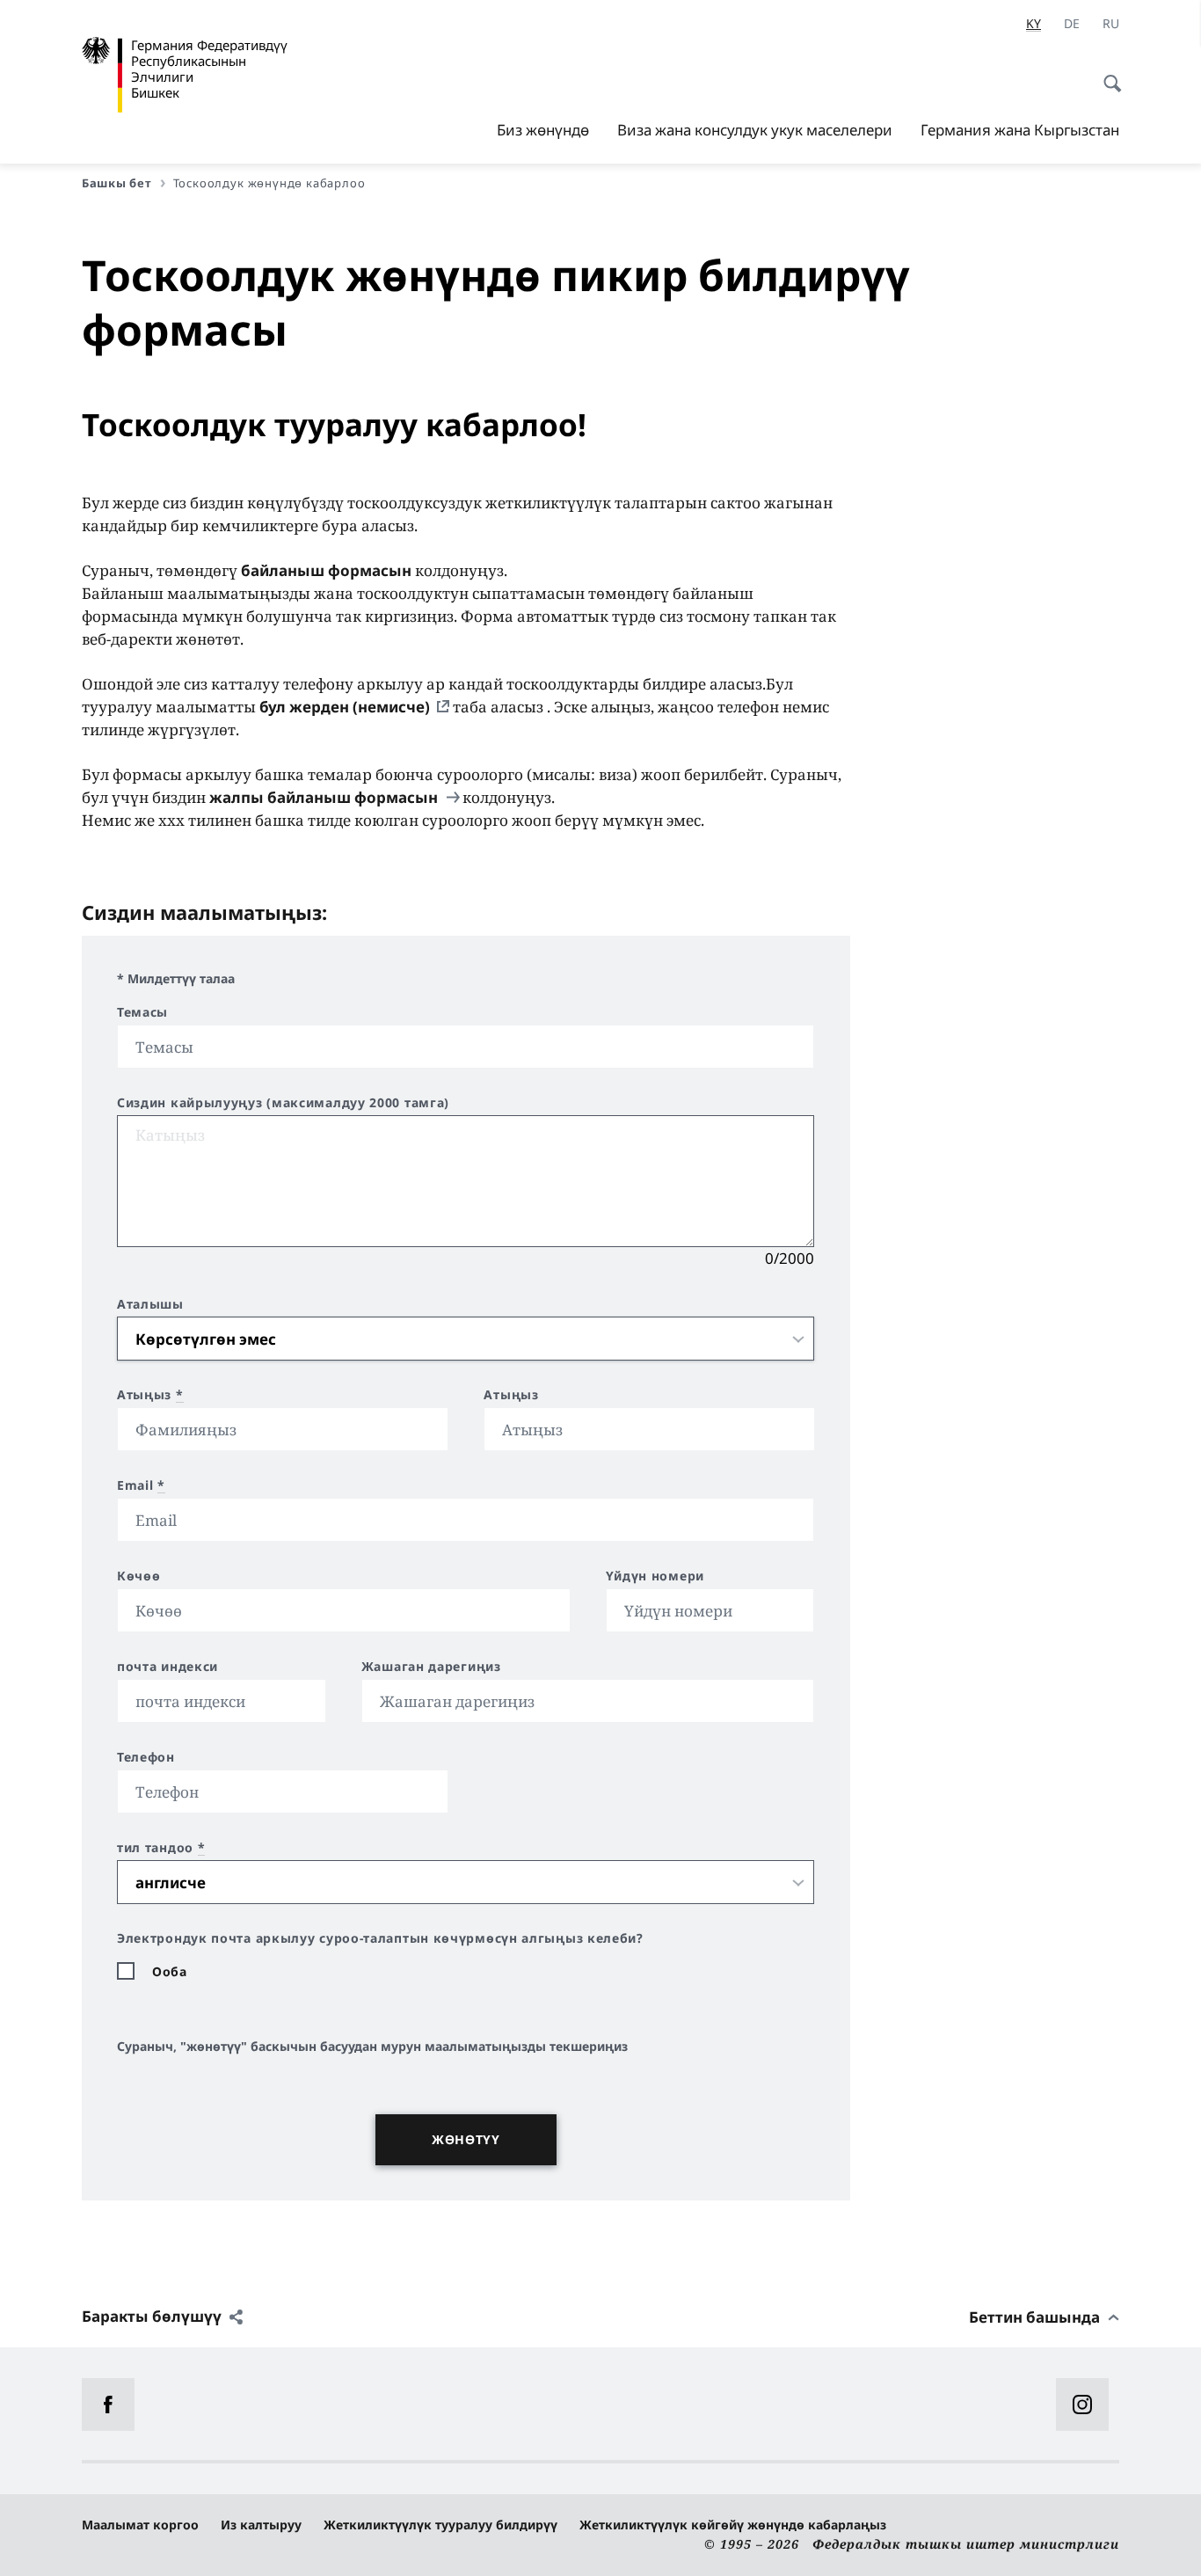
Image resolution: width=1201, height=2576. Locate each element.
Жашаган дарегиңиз (431, 1667)
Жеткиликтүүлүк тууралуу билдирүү (440, 2525)
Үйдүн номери (655, 1576)
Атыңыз (150, 1395)
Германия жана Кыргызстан (1020, 130)
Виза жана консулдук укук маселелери (755, 130)
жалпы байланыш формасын (325, 797)
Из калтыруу (261, 2525)
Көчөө (139, 1576)
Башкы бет (117, 183)
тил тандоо (161, 1848)
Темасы (142, 1012)
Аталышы (150, 1304)
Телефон (146, 1757)
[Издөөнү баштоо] (1107, 74)
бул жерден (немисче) (345, 707)
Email (141, 1485)
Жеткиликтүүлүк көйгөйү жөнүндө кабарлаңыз (733, 2525)
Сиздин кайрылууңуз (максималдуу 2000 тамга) (283, 1103)
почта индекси (167, 1667)
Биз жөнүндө (543, 130)
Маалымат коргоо (140, 2525)
